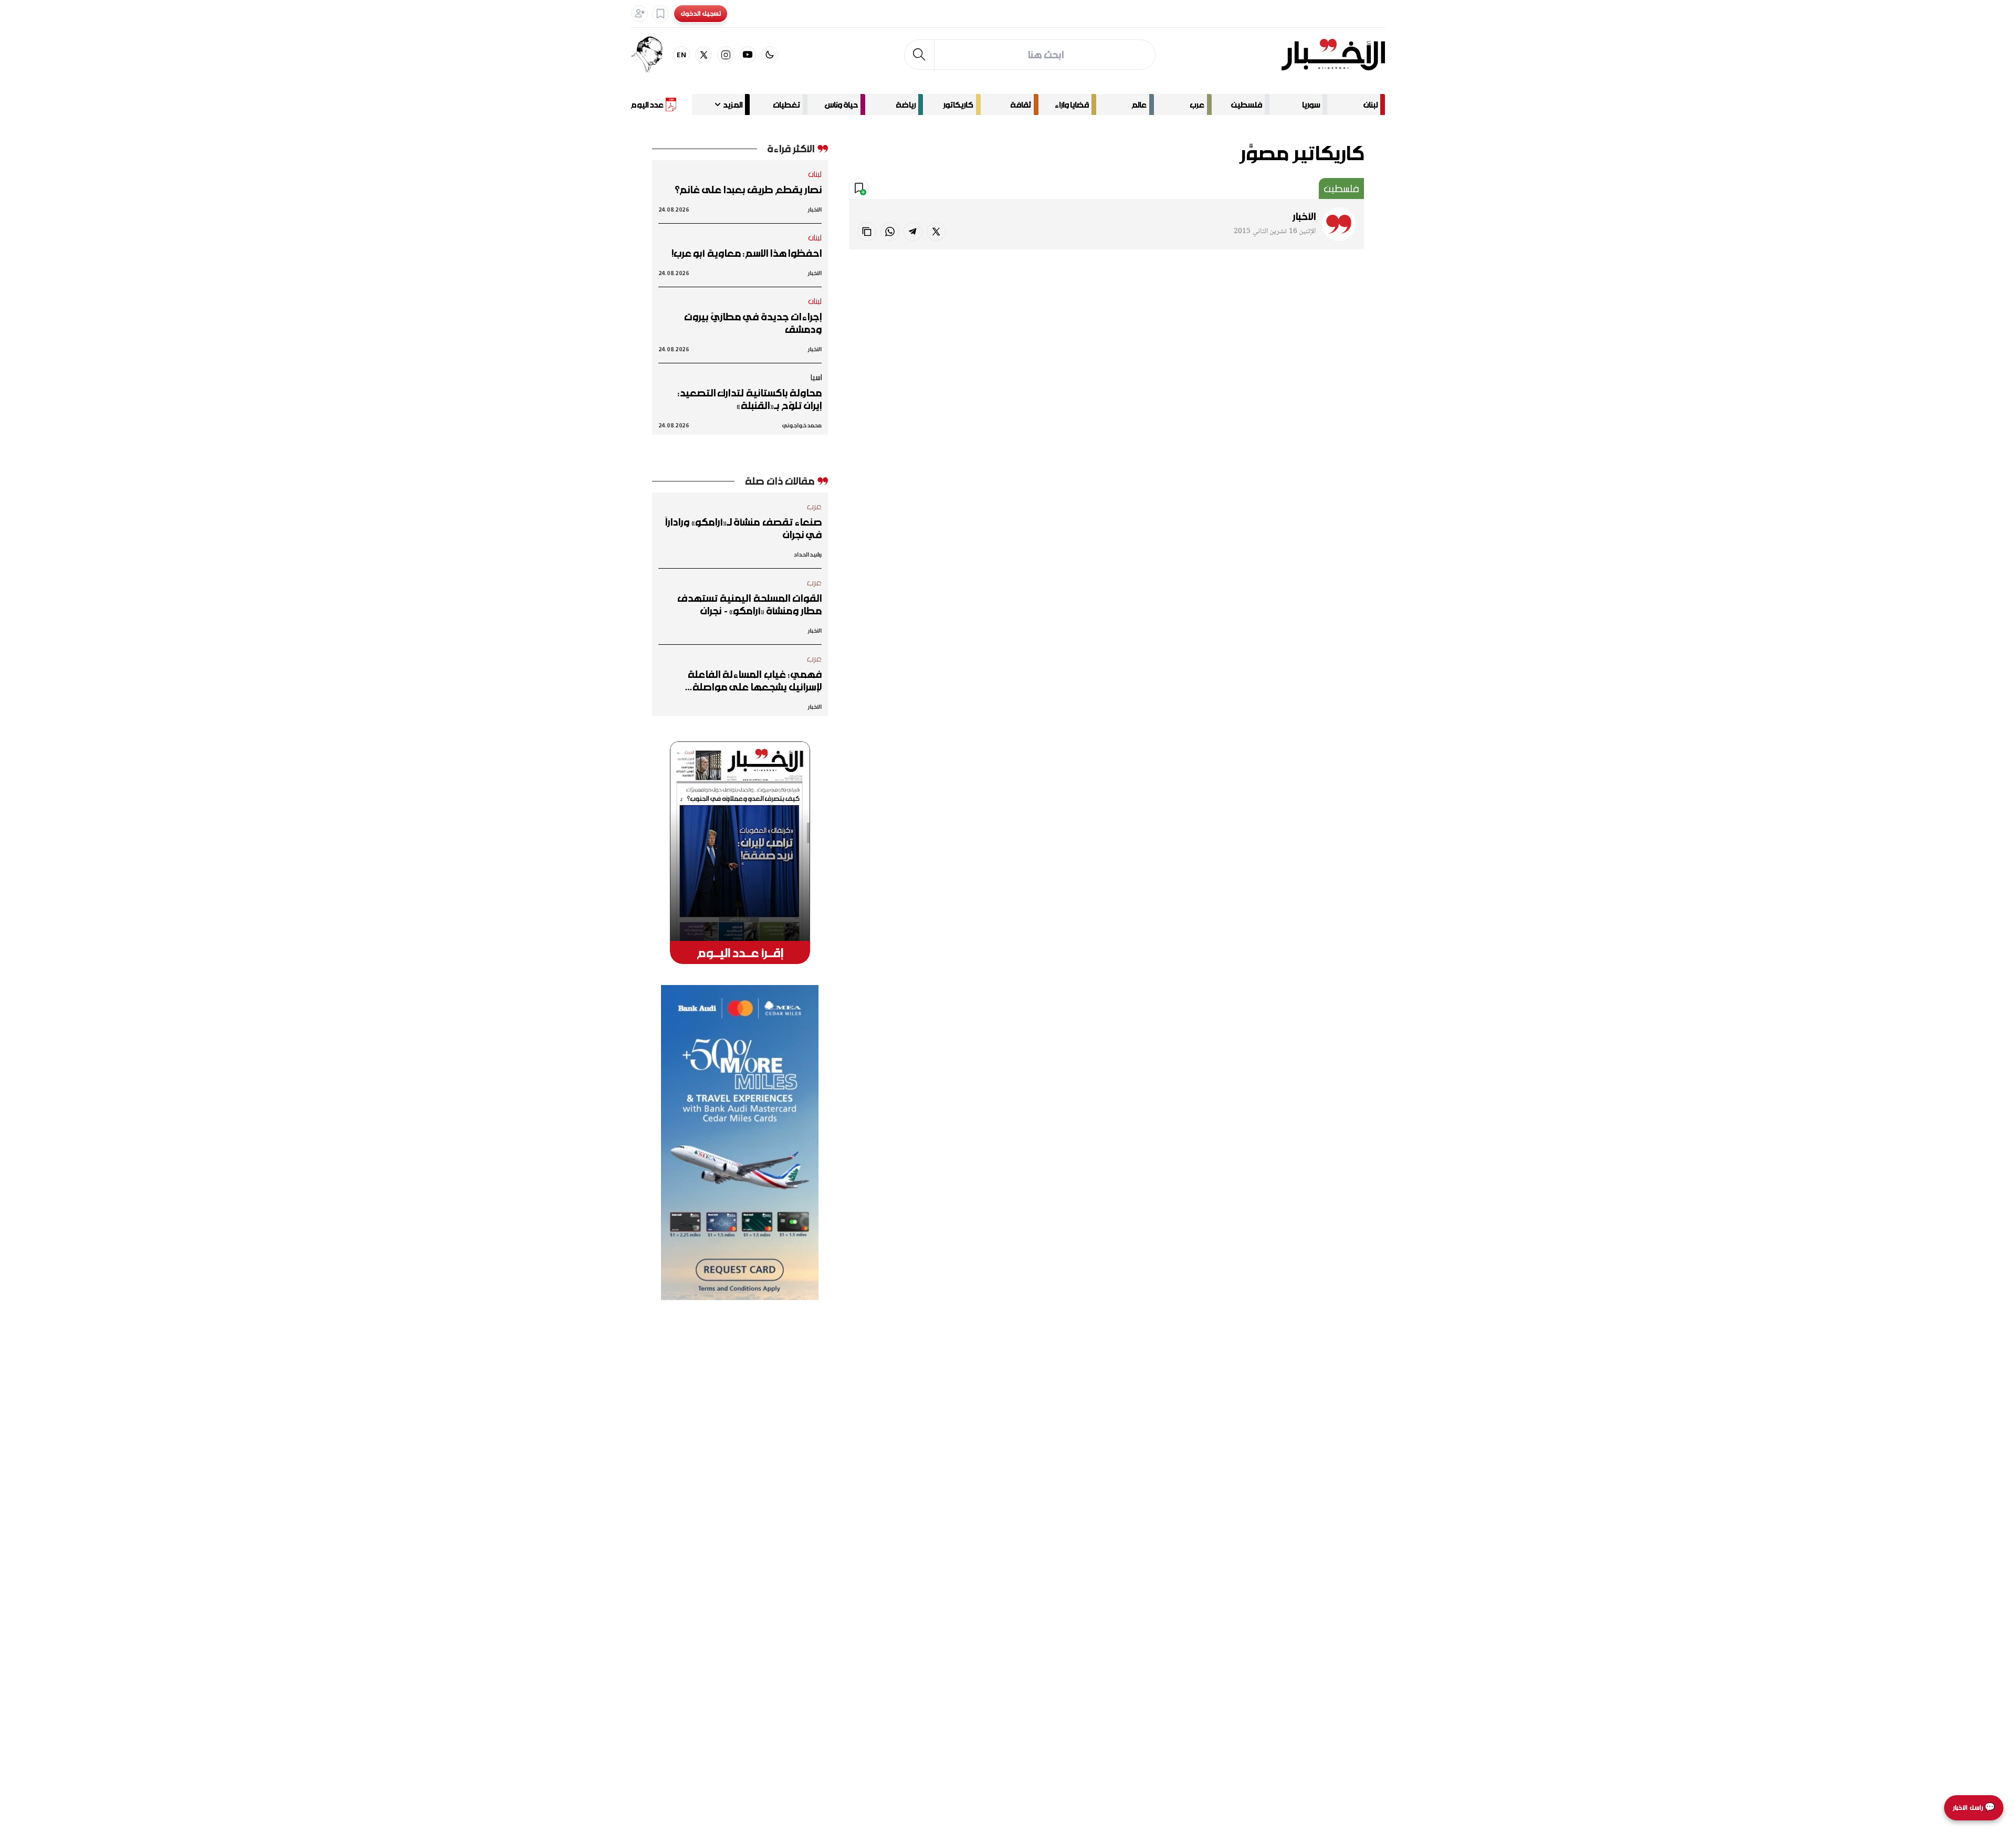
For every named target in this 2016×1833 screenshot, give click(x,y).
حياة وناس (841, 104)
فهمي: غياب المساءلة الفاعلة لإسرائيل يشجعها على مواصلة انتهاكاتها (755, 680)
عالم (1139, 104)
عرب (1197, 104)
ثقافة (1021, 104)
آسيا (816, 377)
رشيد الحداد (808, 554)
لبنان (1371, 104)
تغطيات (786, 104)
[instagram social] (726, 55)
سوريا (1311, 104)
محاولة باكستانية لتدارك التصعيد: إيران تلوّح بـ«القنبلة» (750, 399)
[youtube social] (748, 55)
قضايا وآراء (1072, 104)
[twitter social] (703, 55)
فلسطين (1247, 104)
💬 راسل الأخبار (1974, 1808)
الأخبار (1304, 216)
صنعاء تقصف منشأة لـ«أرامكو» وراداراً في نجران (743, 528)
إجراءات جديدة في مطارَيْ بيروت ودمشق (753, 323)
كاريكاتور (958, 104)
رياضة (906, 104)
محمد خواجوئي (802, 425)
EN (682, 54)
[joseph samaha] (652, 55)
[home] (1333, 55)
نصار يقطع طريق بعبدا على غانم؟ (748, 190)
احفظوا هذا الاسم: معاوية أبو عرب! (747, 253)
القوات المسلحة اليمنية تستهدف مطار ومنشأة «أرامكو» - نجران (749, 604)
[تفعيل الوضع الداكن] (770, 55)
